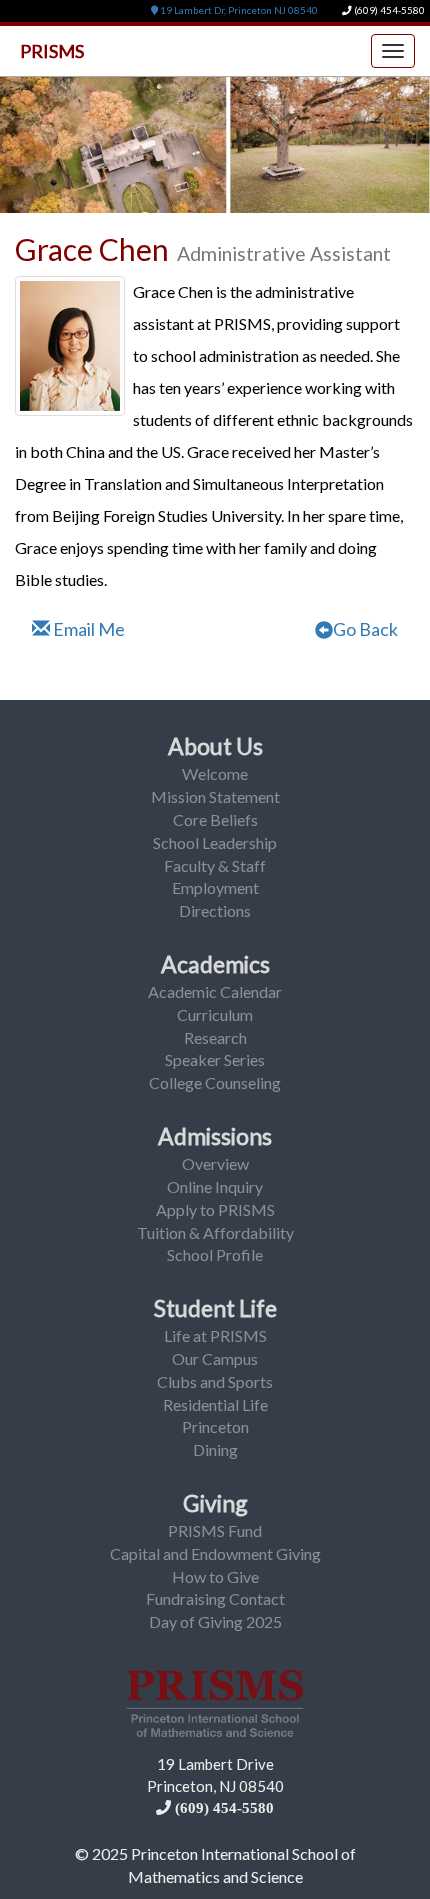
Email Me (87, 629)
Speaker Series (215, 1059)
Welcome (215, 773)
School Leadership (215, 842)
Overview (215, 1163)
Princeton (215, 1426)
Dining (215, 1449)
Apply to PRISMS (215, 1209)
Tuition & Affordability (215, 1232)
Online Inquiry (215, 1186)
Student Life (215, 1308)
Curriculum (215, 1014)
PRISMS (52, 51)
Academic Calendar (215, 991)
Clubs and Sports (215, 1381)
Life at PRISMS (215, 1335)
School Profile (215, 1254)
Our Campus (215, 1358)
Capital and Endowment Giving (215, 1553)
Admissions (215, 1136)
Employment (215, 887)
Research (215, 1037)
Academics (215, 964)
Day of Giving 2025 (215, 1621)
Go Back (365, 629)
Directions (215, 910)
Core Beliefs (215, 819)
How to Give (215, 1576)
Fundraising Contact (215, 1598)
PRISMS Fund (215, 1530)
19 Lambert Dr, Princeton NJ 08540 (238, 10)
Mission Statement (215, 796)
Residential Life (215, 1404)
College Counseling (215, 1082)
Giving (215, 1503)
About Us (215, 746)
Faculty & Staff (215, 865)
